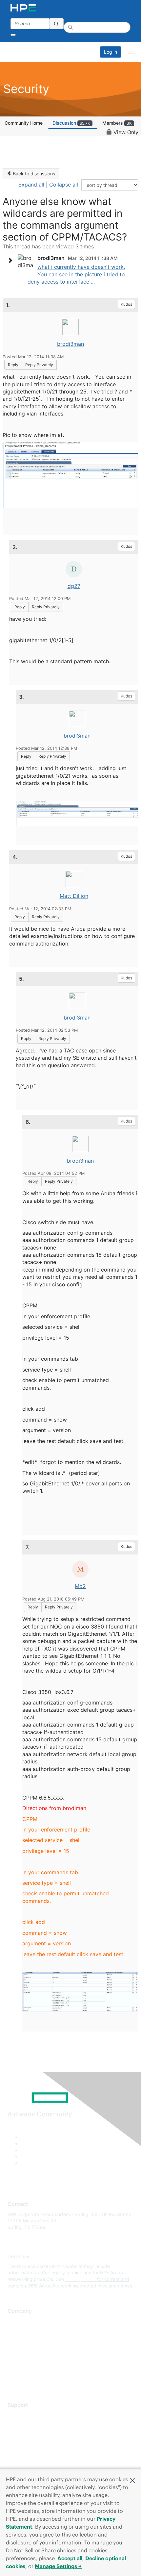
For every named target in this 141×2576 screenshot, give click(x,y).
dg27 (74, 586)
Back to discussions (33, 174)
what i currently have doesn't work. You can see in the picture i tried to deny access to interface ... (76, 274)
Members (117, 123)
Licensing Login (24, 2454)
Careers (16, 2331)
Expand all (31, 185)
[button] (132, 2480)
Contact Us (20, 2341)
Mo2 (80, 1586)
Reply (13, 365)
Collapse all (64, 185)
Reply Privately (39, 365)
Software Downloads (30, 2444)
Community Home (24, 123)
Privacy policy (23, 2360)
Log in (111, 52)
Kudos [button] (126, 304)
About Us (17, 2321)
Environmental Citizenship (35, 2350)
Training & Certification (32, 2434)
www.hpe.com (81, 2279)
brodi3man (70, 344)
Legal (13, 2379)
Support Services (26, 2415)
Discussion (71, 123)
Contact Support (25, 2425)
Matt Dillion (74, 896)
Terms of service (25, 2370)
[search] (56, 24)
